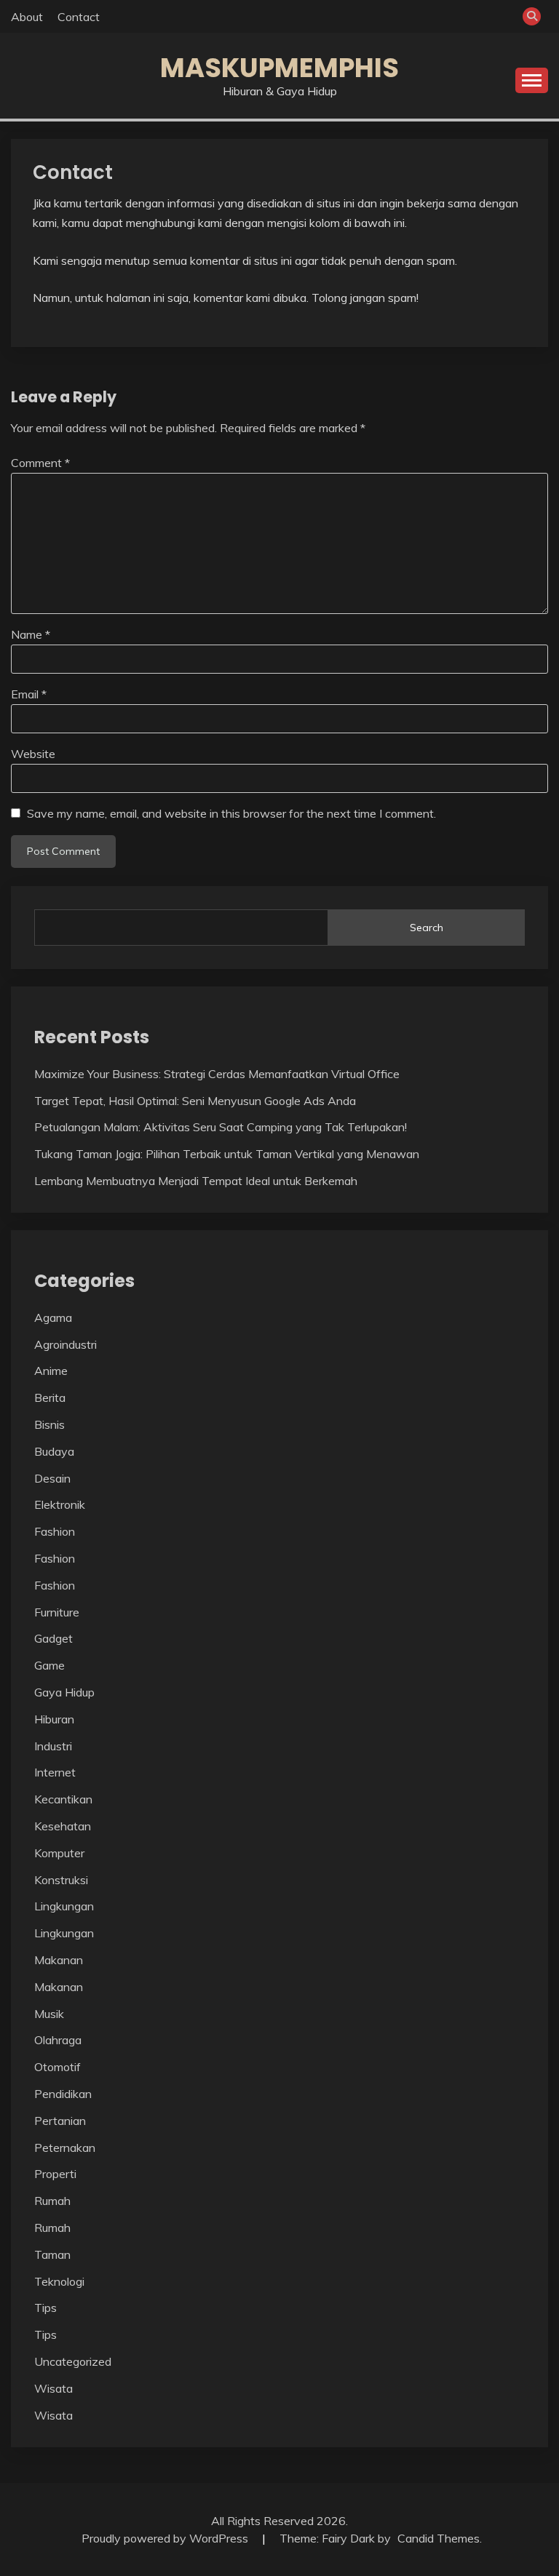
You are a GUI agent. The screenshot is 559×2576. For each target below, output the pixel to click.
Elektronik (60, 1504)
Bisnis (49, 1424)
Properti (55, 2174)
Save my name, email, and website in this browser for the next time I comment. (231, 813)
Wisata (53, 2388)
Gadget (53, 1638)
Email (29, 694)
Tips (45, 2308)
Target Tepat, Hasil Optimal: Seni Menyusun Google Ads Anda (195, 1101)
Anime (51, 1371)
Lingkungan (64, 1906)
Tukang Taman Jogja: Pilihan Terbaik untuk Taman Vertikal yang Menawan (227, 1154)
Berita (50, 1397)
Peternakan (65, 2148)
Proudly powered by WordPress (166, 2538)
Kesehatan (63, 1826)
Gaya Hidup (64, 1692)
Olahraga (58, 2040)
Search (427, 928)
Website (33, 754)
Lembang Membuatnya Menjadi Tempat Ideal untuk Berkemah (196, 1181)
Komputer (59, 1853)
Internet (55, 1772)
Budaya (54, 1451)
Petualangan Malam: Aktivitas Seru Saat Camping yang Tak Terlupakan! (221, 1127)
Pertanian (60, 2121)
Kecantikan (63, 1799)
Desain (52, 1478)
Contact (79, 17)
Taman (52, 2254)
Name (31, 634)
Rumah (52, 2201)
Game (49, 1665)
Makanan (59, 1960)
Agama (53, 1317)
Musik (49, 2014)
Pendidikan (63, 2094)
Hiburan (54, 1719)
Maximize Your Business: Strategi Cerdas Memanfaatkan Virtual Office (217, 1074)
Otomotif (58, 2067)
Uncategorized (73, 2361)
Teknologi (59, 2281)
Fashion (55, 1531)
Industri (53, 1746)
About (27, 17)
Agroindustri (66, 1344)
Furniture (57, 1612)
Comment (40, 463)
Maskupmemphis (279, 68)
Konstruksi (61, 1880)
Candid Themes (439, 2538)
